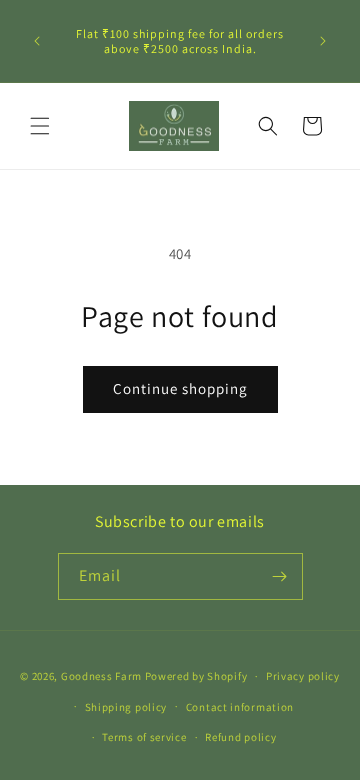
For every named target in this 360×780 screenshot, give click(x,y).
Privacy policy (303, 676)
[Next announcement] (323, 41)
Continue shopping (180, 388)
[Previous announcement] (37, 41)
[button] (40, 126)
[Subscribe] (280, 576)
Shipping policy (126, 707)
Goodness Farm (101, 676)
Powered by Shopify (196, 676)
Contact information (240, 707)
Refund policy (240, 737)
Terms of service (144, 737)
